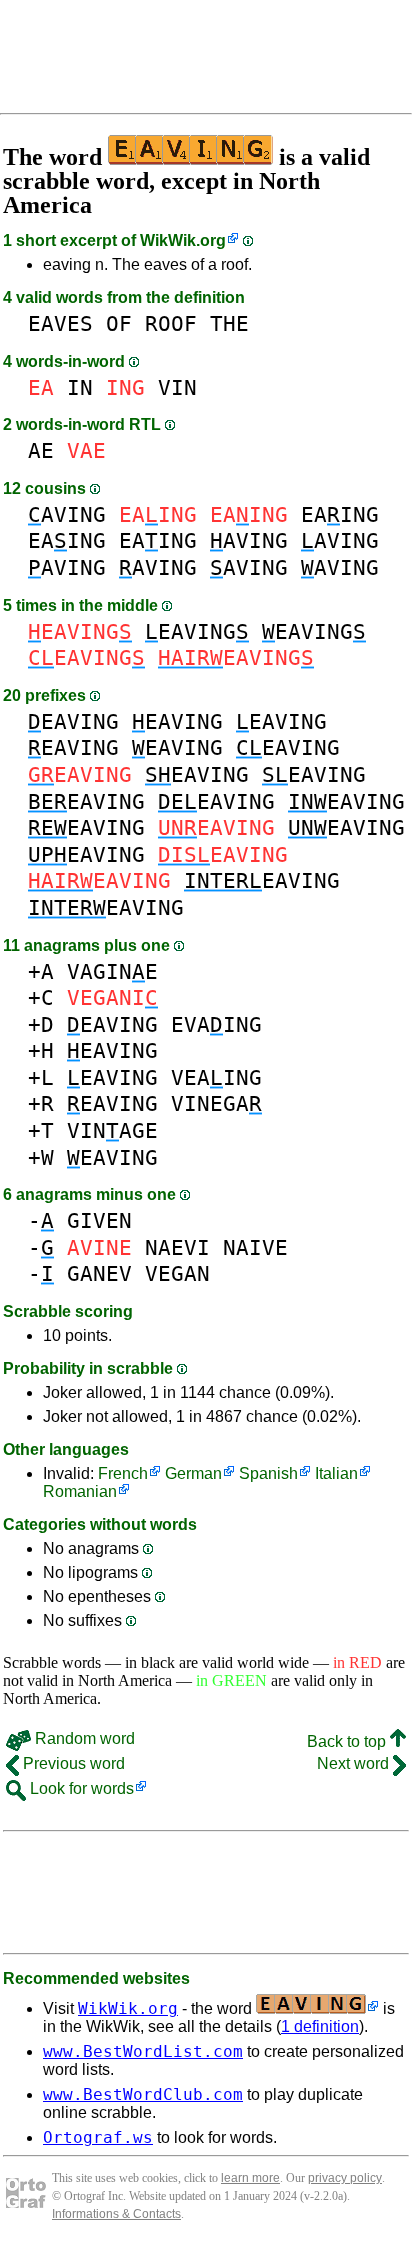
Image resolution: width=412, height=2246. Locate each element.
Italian (336, 1473)
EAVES (60, 323)
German (193, 1473)
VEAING (216, 1077)
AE (41, 450)
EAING (340, 514)
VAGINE (112, 971)
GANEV (99, 1273)
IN (80, 387)
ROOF (171, 323)
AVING (67, 514)
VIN (177, 387)
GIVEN (99, 1220)
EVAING (216, 1024)
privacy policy (345, 2178)
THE (229, 323)
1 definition (320, 2026)
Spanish (268, 1473)
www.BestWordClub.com (143, 2094)
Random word (83, 1738)
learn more (250, 2178)
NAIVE (255, 1247)
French (123, 1473)
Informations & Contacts (116, 2214)
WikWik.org (183, 240)
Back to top (348, 1741)
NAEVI (177, 1247)
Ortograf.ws (98, 2137)
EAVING (197, 631)
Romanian (80, 1491)
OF (119, 323)
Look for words (80, 1788)
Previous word (72, 1763)
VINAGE (112, 1130)
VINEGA (216, 1103)
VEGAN (177, 1273)
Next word (355, 1763)
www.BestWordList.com (143, 2051)
